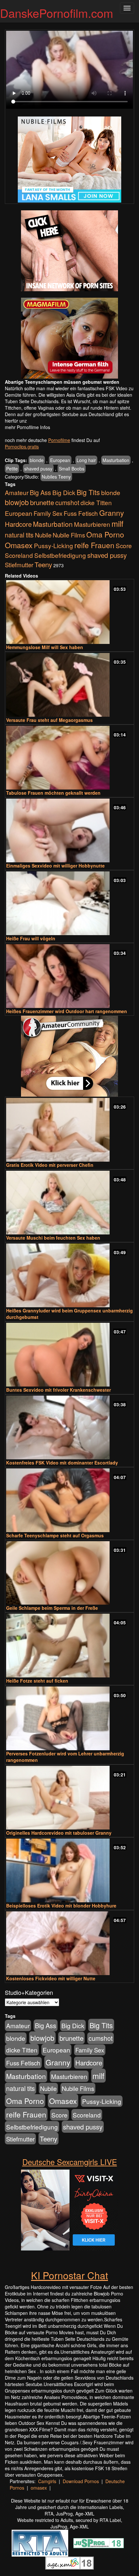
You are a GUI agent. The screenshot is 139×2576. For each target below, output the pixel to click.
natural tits (19, 535)
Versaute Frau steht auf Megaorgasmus (49, 720)
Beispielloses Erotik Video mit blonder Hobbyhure (61, 1906)
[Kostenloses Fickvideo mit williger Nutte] (69, 1943)
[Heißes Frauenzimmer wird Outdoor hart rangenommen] (69, 976)
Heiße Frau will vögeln (31, 938)
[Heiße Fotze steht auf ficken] (69, 1646)
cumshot (67, 503)
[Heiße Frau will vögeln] (69, 903)
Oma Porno (105, 534)
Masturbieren (92, 524)
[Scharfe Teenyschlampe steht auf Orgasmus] (69, 1500)
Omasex (19, 545)
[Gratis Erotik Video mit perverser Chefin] (69, 1130)
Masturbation (116, 460)
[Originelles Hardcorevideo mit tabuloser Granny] (69, 1798)
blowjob (17, 502)
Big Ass (40, 492)
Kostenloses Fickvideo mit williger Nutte (51, 1978)
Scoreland (19, 555)
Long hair (86, 460)
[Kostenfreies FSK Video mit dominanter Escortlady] (69, 1427)
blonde (37, 460)
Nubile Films (69, 535)
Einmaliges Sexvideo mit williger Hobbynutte (55, 866)
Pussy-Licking (53, 545)
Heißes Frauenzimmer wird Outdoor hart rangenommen (67, 1011)
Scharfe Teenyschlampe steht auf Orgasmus (55, 1535)
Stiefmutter (19, 565)
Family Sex (48, 513)
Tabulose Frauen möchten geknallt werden (53, 793)
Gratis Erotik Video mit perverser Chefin (50, 1165)
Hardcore (18, 524)
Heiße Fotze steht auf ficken (37, 1681)
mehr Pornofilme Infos (27, 427)
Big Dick (64, 492)
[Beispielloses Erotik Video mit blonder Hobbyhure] (69, 1870)
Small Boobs (72, 469)
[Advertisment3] (69, 1056)
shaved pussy (38, 469)
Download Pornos (81, 2481)
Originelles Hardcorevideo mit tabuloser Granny (59, 1833)
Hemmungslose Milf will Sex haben (45, 647)
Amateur (17, 492)
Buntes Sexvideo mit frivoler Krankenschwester (59, 1390)
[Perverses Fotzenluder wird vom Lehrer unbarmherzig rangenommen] (69, 1718)
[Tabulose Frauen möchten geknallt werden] (69, 758)
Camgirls (47, 2481)
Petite (12, 469)
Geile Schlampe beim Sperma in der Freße (52, 1608)
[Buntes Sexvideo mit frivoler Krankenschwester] (69, 1355)
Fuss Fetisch (81, 513)
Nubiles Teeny (56, 477)
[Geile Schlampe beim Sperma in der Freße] (69, 1573)
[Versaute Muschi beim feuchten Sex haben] (69, 1203)
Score (124, 545)
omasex (39, 2488)
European (60, 460)
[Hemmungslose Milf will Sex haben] (69, 612)
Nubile (43, 535)
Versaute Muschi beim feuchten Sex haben (53, 1238)
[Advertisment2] (69, 338)
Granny (112, 513)
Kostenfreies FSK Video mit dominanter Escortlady (62, 1463)
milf (118, 523)
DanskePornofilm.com (57, 13)
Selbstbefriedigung (60, 555)
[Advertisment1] (69, 251)
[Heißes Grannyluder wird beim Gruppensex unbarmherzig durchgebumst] (69, 1275)
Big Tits (88, 492)
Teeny (43, 564)
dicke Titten (96, 502)
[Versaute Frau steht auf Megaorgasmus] (69, 685)
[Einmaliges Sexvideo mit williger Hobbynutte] (69, 830)
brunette (42, 502)
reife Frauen (94, 545)
